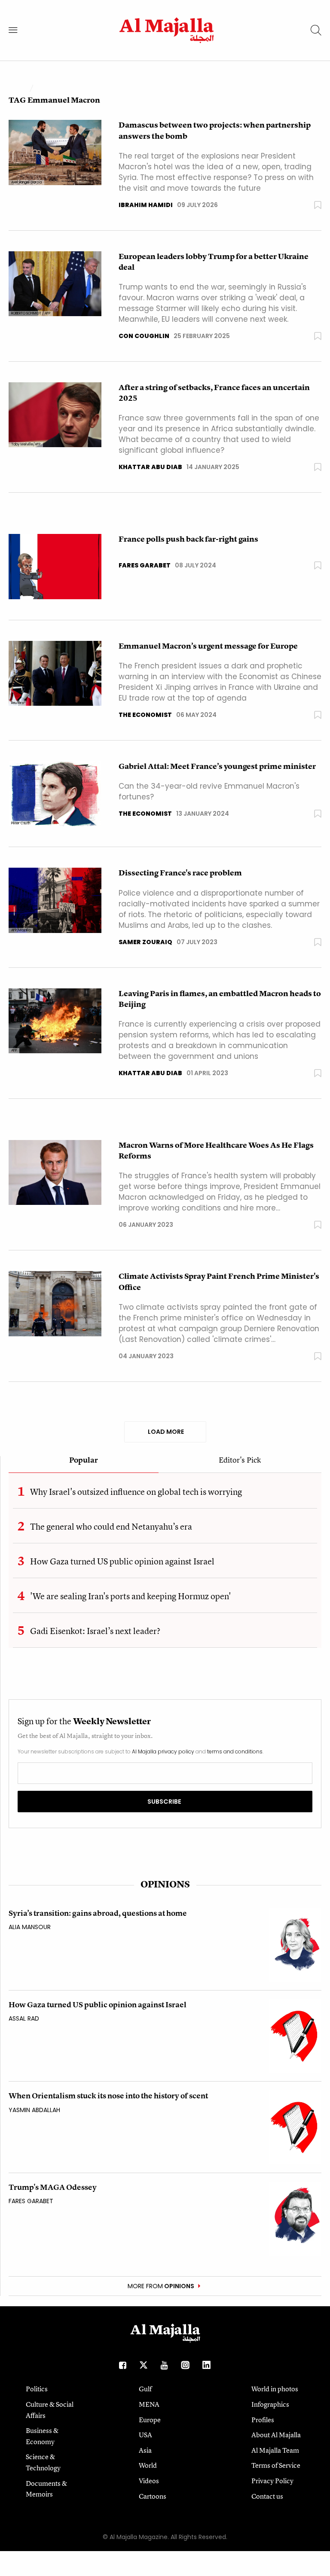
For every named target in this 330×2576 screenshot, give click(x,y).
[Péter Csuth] (55, 793)
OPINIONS (165, 1884)
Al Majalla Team (275, 2450)
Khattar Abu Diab (150, 467)
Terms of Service (276, 2465)
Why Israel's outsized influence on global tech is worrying (136, 1492)
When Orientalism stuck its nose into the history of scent (108, 2096)
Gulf (145, 2389)
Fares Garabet (145, 565)
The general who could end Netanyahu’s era (111, 1526)
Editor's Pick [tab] (240, 1460)
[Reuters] (55, 673)
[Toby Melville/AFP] (55, 414)
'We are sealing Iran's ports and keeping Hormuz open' (131, 1596)
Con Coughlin (144, 336)
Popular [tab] (84, 1460)
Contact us (267, 2496)
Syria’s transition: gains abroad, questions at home (98, 1913)
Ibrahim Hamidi (146, 205)
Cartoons (153, 2496)
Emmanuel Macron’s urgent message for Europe (208, 646)
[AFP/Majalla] (55, 900)
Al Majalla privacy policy (163, 1751)
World (148, 2465)
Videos (149, 2481)
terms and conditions (235, 1751)
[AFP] (55, 1020)
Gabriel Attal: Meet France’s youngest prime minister (217, 766)
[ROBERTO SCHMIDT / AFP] (55, 283)
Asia (145, 2450)
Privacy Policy (272, 2481)
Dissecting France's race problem (180, 873)
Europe (150, 2420)
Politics (37, 2389)
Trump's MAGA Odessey (53, 2187)
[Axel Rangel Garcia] (55, 152)
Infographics (270, 2404)
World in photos (275, 2389)
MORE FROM (161, 2286)
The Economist (145, 715)
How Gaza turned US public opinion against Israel (122, 1561)
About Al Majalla (276, 2435)
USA (145, 2435)
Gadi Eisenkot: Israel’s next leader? (95, 1631)
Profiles (263, 2420)
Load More (165, 1432)
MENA (149, 2404)
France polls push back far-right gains (188, 539)
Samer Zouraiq (145, 942)
